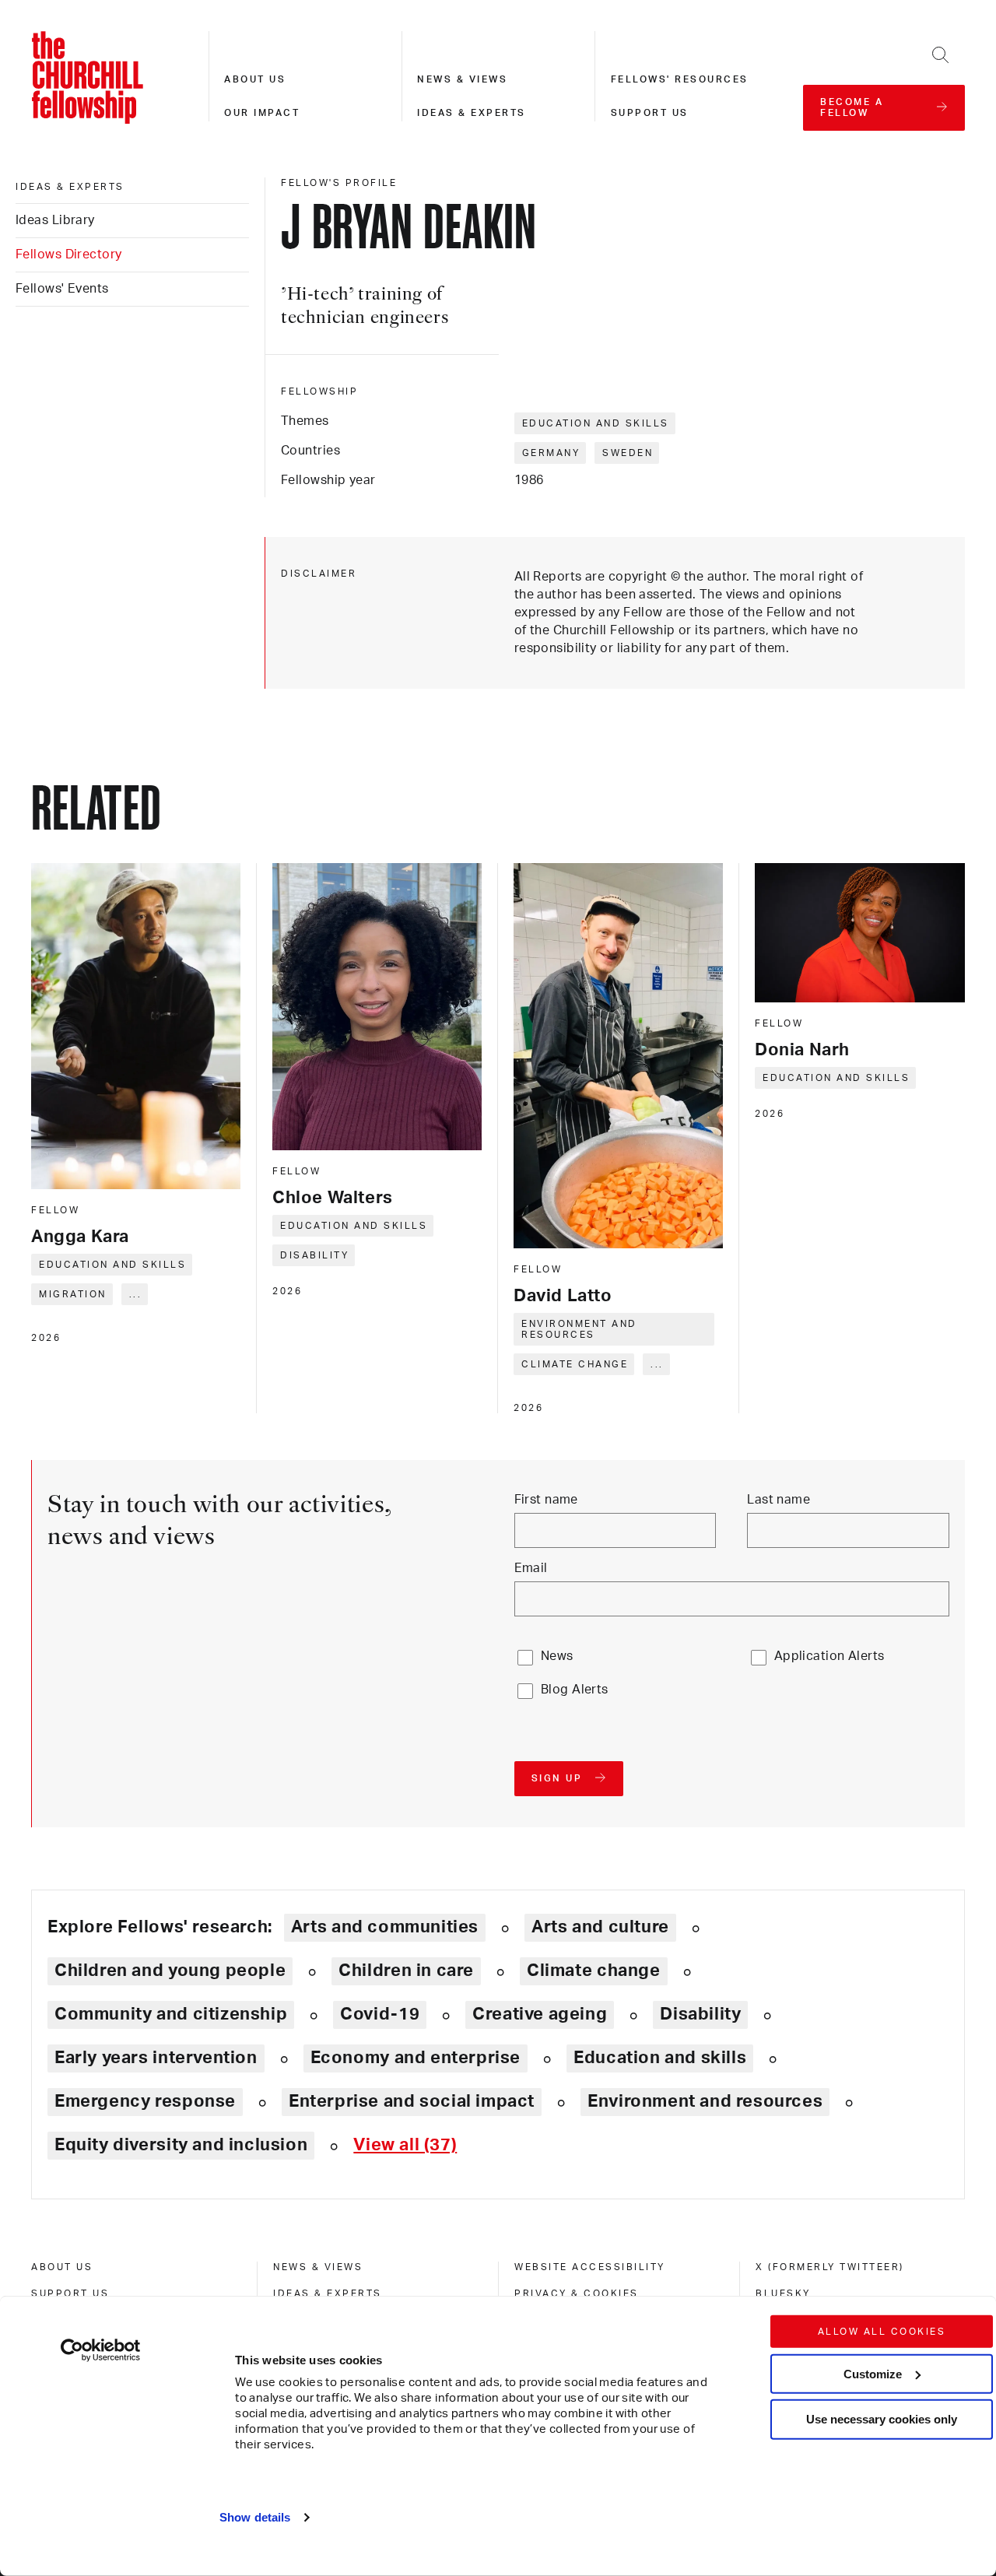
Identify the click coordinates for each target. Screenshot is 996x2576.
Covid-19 (380, 2014)
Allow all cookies (882, 2332)
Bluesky (783, 2293)
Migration (73, 1294)
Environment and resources (579, 1329)
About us (255, 79)
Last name (779, 1500)
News (557, 1656)
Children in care (406, 1971)
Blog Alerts (575, 1690)
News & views (462, 79)
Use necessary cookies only (882, 2419)
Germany (551, 453)
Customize (873, 2373)
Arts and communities (385, 1927)
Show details (255, 2517)
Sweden (628, 453)
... (136, 1294)
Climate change (575, 1364)
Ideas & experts (472, 113)
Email (531, 1568)
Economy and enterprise (416, 2058)
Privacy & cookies (577, 2293)
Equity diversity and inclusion (181, 2145)
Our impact (262, 113)
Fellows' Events (62, 289)
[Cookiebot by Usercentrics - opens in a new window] (101, 2350)
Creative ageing (540, 2014)
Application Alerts (829, 1656)
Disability (314, 1255)
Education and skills (596, 423)
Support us (650, 113)
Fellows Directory (68, 254)
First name (546, 1500)
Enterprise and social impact (412, 2101)
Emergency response (145, 2101)
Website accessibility (590, 2267)
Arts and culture (600, 1927)
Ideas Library (55, 220)
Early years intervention (156, 2058)
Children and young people (170, 1971)
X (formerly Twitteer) (830, 2267)
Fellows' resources (680, 79)
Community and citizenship (171, 2014)
